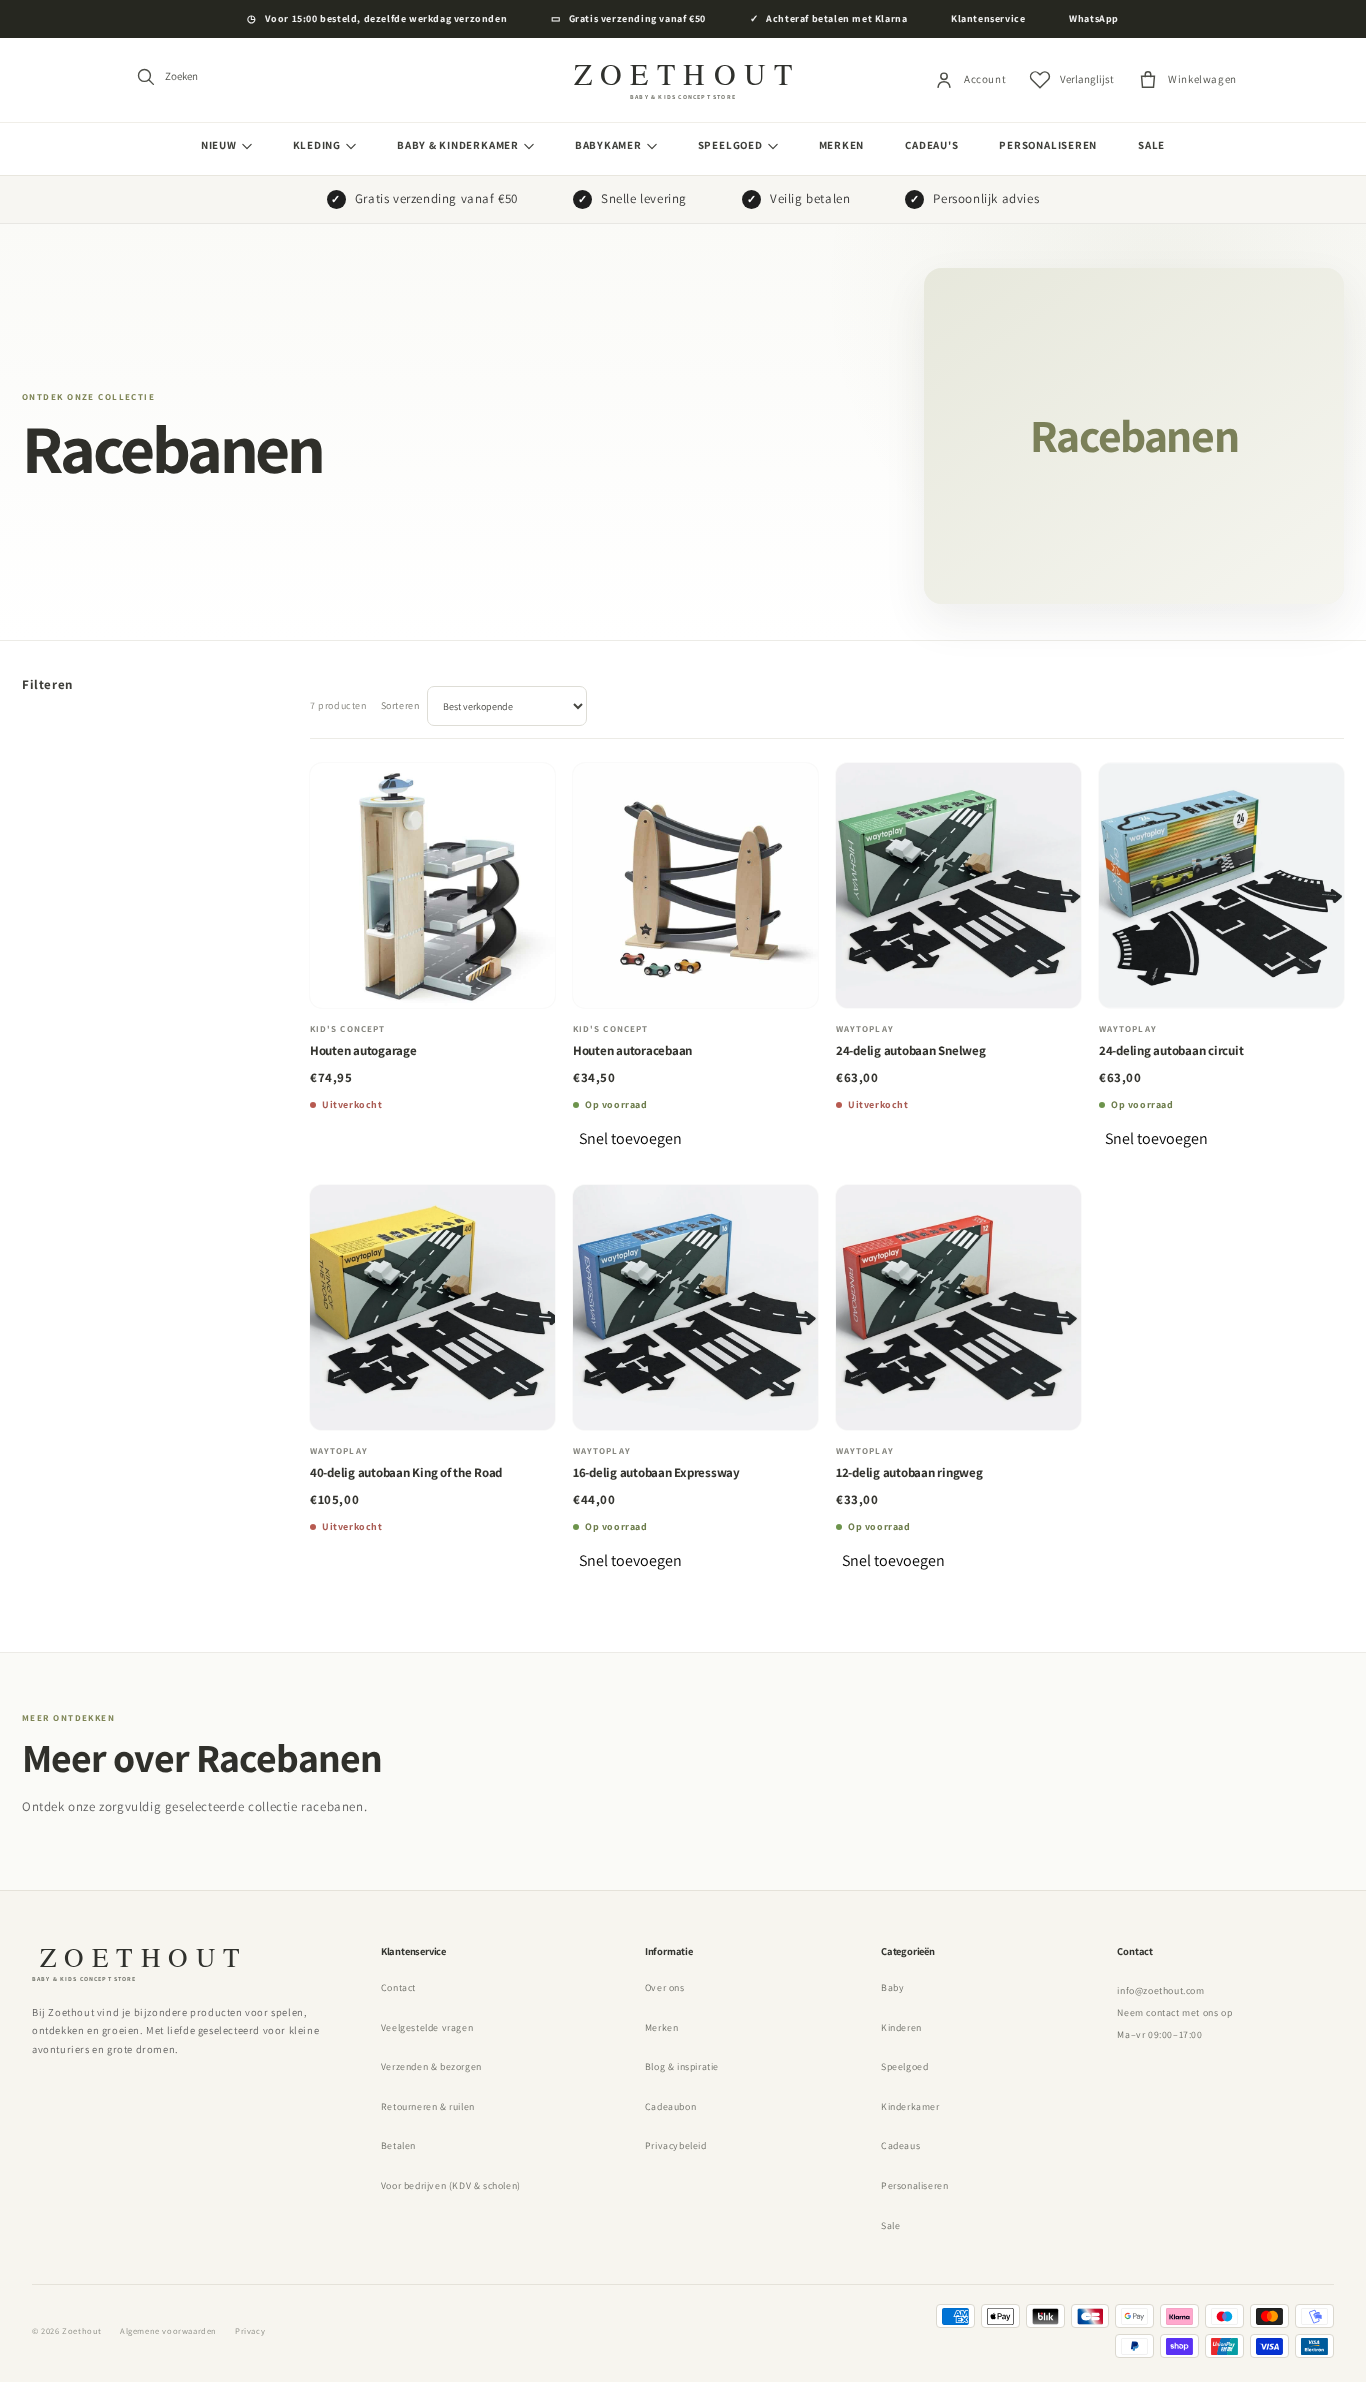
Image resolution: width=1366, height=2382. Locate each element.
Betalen (398, 2145)
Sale (1151, 145)
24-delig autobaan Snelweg (911, 1050)
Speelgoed (904, 2066)
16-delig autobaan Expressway (656, 1472)
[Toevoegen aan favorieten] (525, 797)
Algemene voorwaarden (168, 2330)
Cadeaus (900, 2145)
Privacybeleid (676, 2145)
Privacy (250, 2330)
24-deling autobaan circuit (1171, 1050)
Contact (398, 1987)
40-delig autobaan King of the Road (406, 1472)
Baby (892, 1987)
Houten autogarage (363, 1050)
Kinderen (901, 2027)
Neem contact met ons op (1174, 2012)
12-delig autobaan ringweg (909, 1472)
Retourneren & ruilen (428, 2106)
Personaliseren (1048, 145)
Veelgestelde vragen (427, 2027)
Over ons (665, 1987)
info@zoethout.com (1160, 1990)
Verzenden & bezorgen (431, 2066)
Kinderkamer (910, 2106)
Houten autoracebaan (632, 1050)
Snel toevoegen (630, 1138)
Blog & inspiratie (682, 2066)
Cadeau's (931, 145)
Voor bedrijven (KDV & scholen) (451, 2185)
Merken (842, 145)
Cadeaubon (670, 2106)
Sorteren (400, 705)
